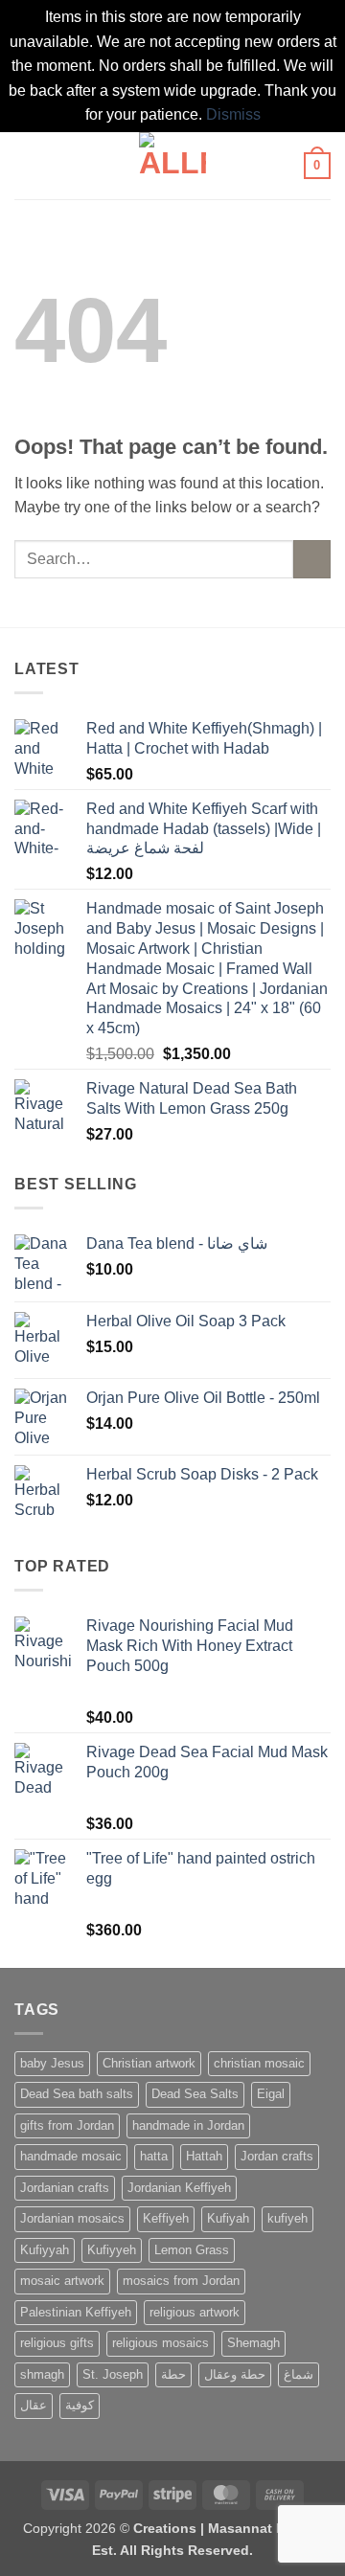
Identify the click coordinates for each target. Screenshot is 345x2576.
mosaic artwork (62, 2281)
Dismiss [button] (233, 114)
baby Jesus (52, 2063)
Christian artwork (149, 2063)
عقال (34, 2405)
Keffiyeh (166, 2218)
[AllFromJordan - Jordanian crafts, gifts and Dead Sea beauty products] (173, 166)
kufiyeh (287, 2218)
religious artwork (195, 2312)
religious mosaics (161, 2343)
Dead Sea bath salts (77, 2094)
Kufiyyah (45, 2250)
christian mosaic (259, 2063)
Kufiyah (228, 2218)
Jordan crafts (277, 2156)
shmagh (42, 2374)
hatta (154, 2156)
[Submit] (312, 559)
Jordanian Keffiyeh (179, 2188)
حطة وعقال (235, 2374)
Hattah (204, 2156)
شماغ (299, 2374)
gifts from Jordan (67, 2125)
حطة (173, 2374)
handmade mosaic (71, 2156)
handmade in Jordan (188, 2125)
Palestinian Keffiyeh (76, 2312)
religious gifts (57, 2343)
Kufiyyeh (112, 2250)
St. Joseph (113, 2374)
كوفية (80, 2405)
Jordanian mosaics (72, 2218)
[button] (26, 165)
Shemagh (253, 2343)
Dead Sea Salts (195, 2094)
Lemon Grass (192, 2250)
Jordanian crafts (65, 2188)
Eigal (271, 2094)
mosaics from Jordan (181, 2281)
